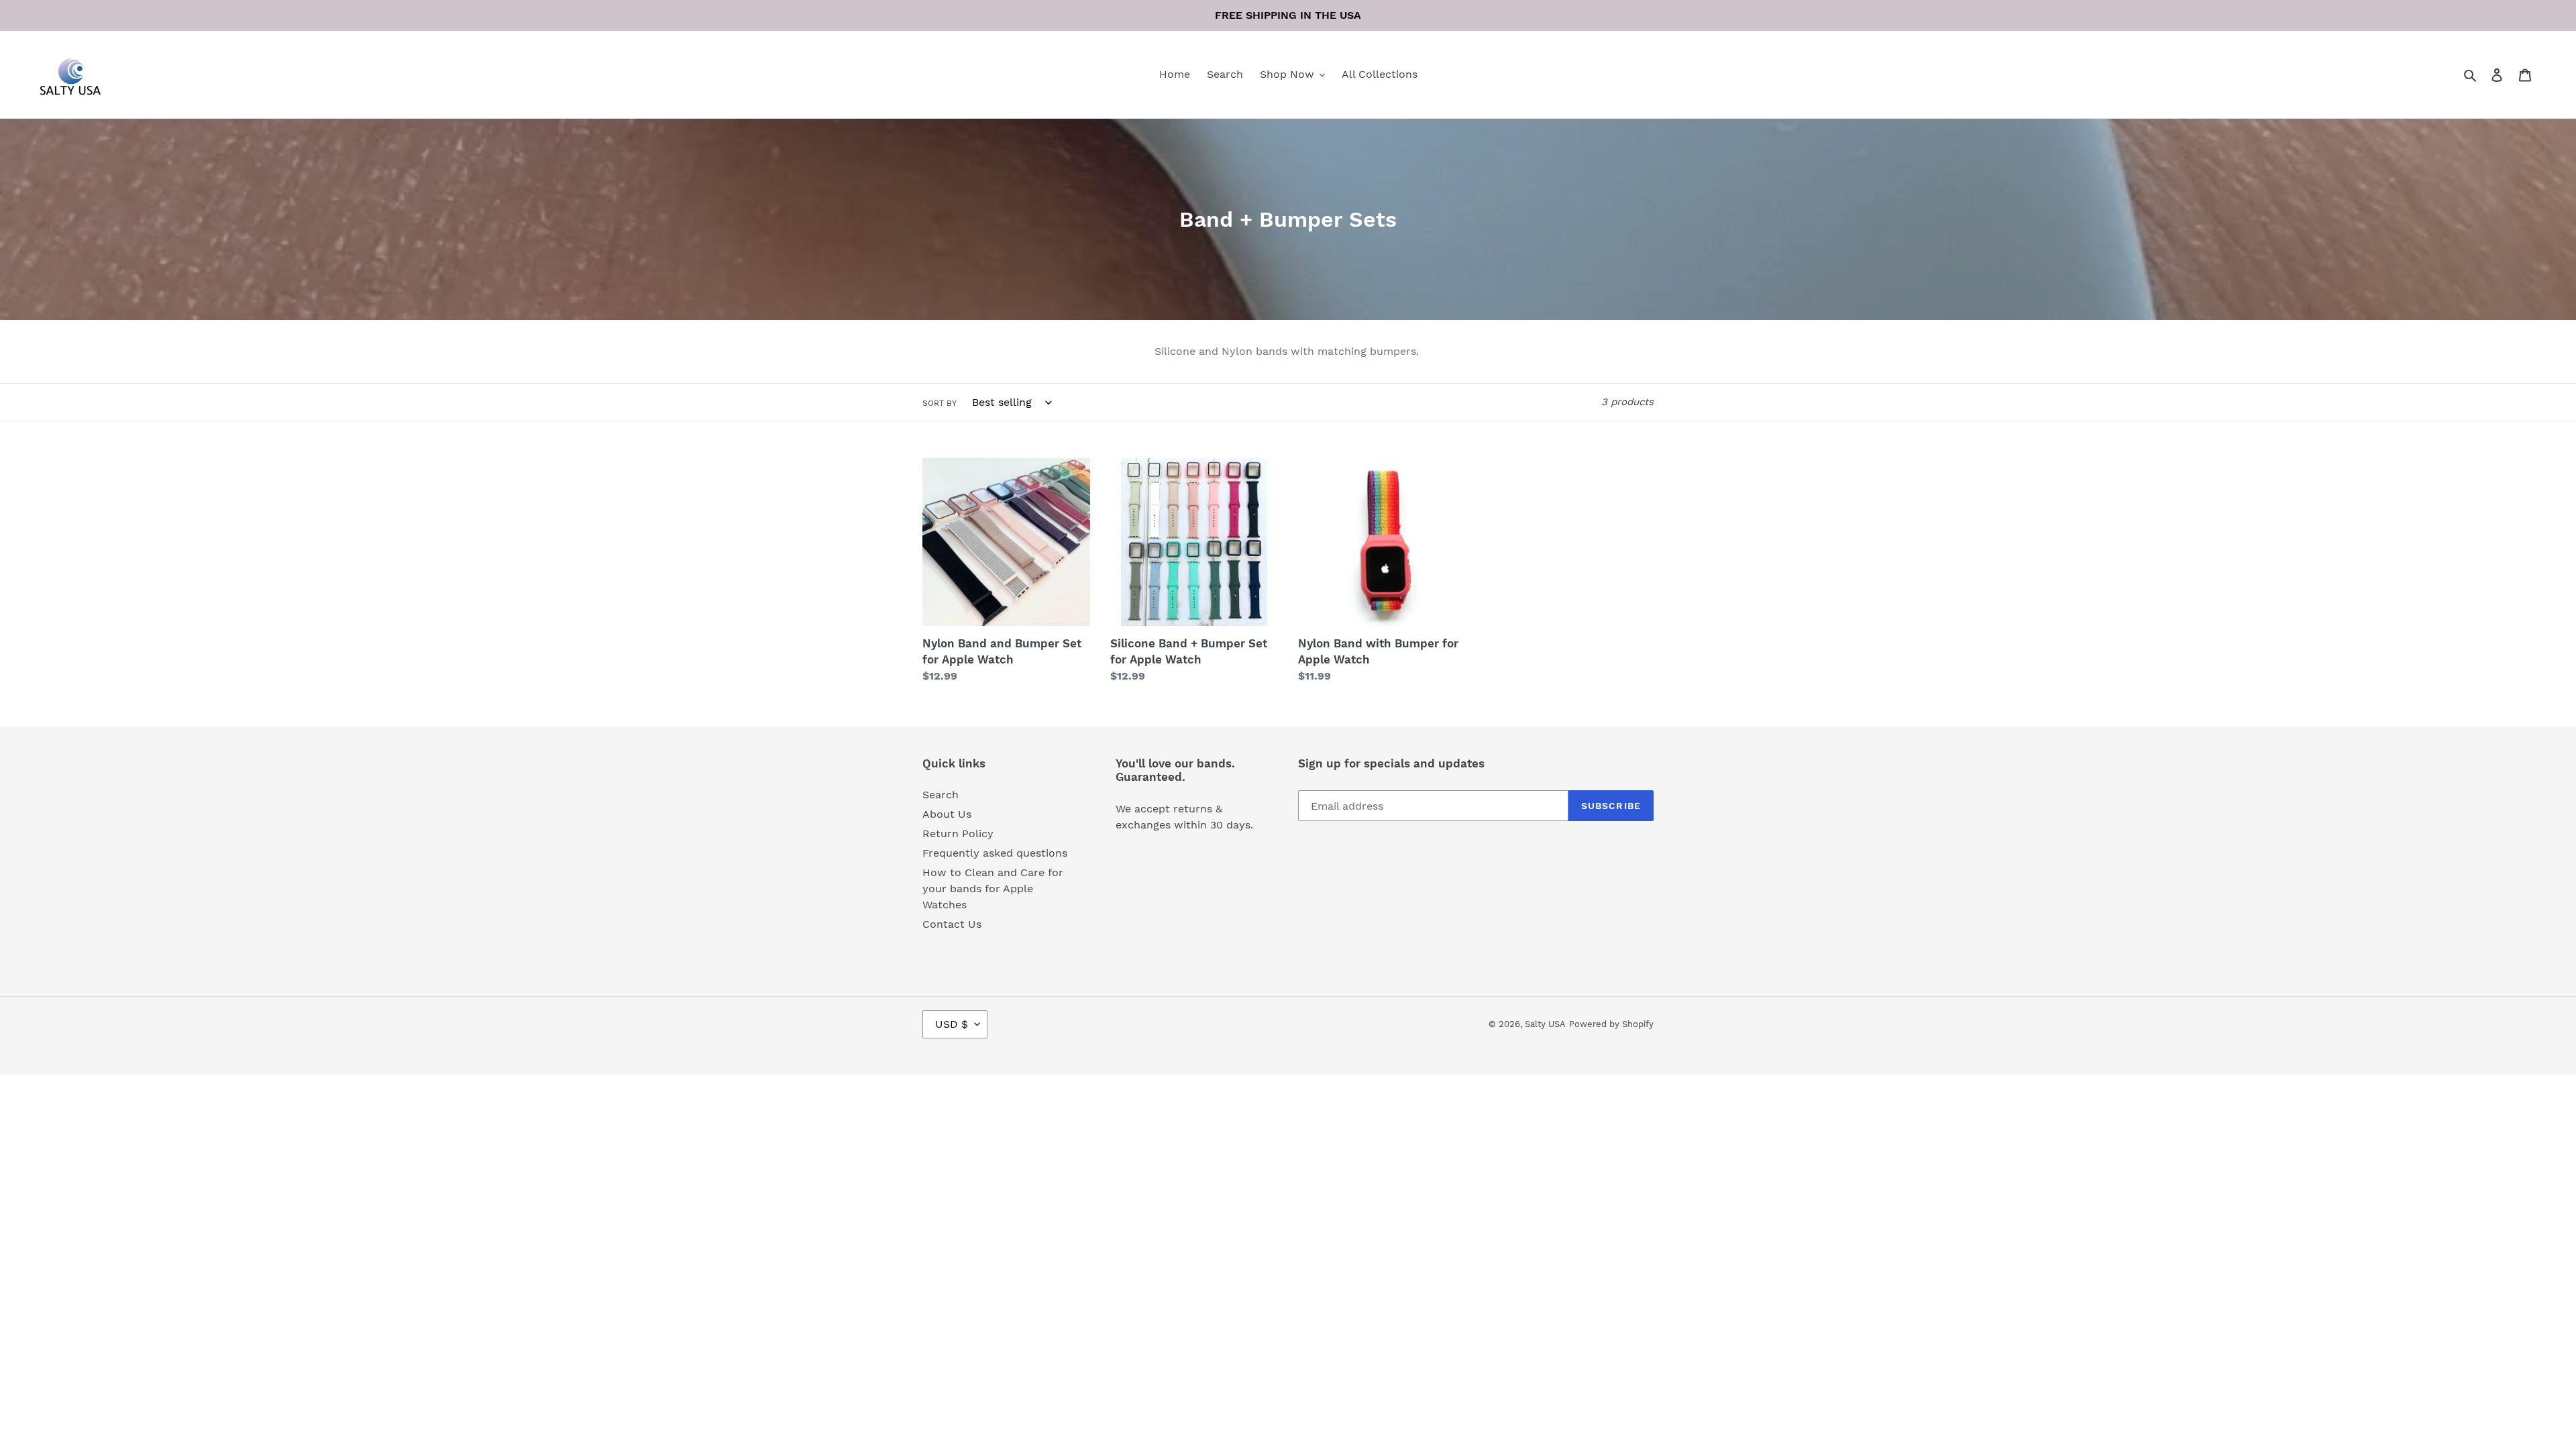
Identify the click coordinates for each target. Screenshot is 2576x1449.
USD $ (952, 1024)
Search (941, 795)
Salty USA (1545, 1024)
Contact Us (952, 924)
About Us (947, 814)
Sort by (940, 403)
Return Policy (958, 834)
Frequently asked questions (995, 853)
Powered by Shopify (1611, 1024)
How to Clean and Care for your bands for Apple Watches (993, 889)
